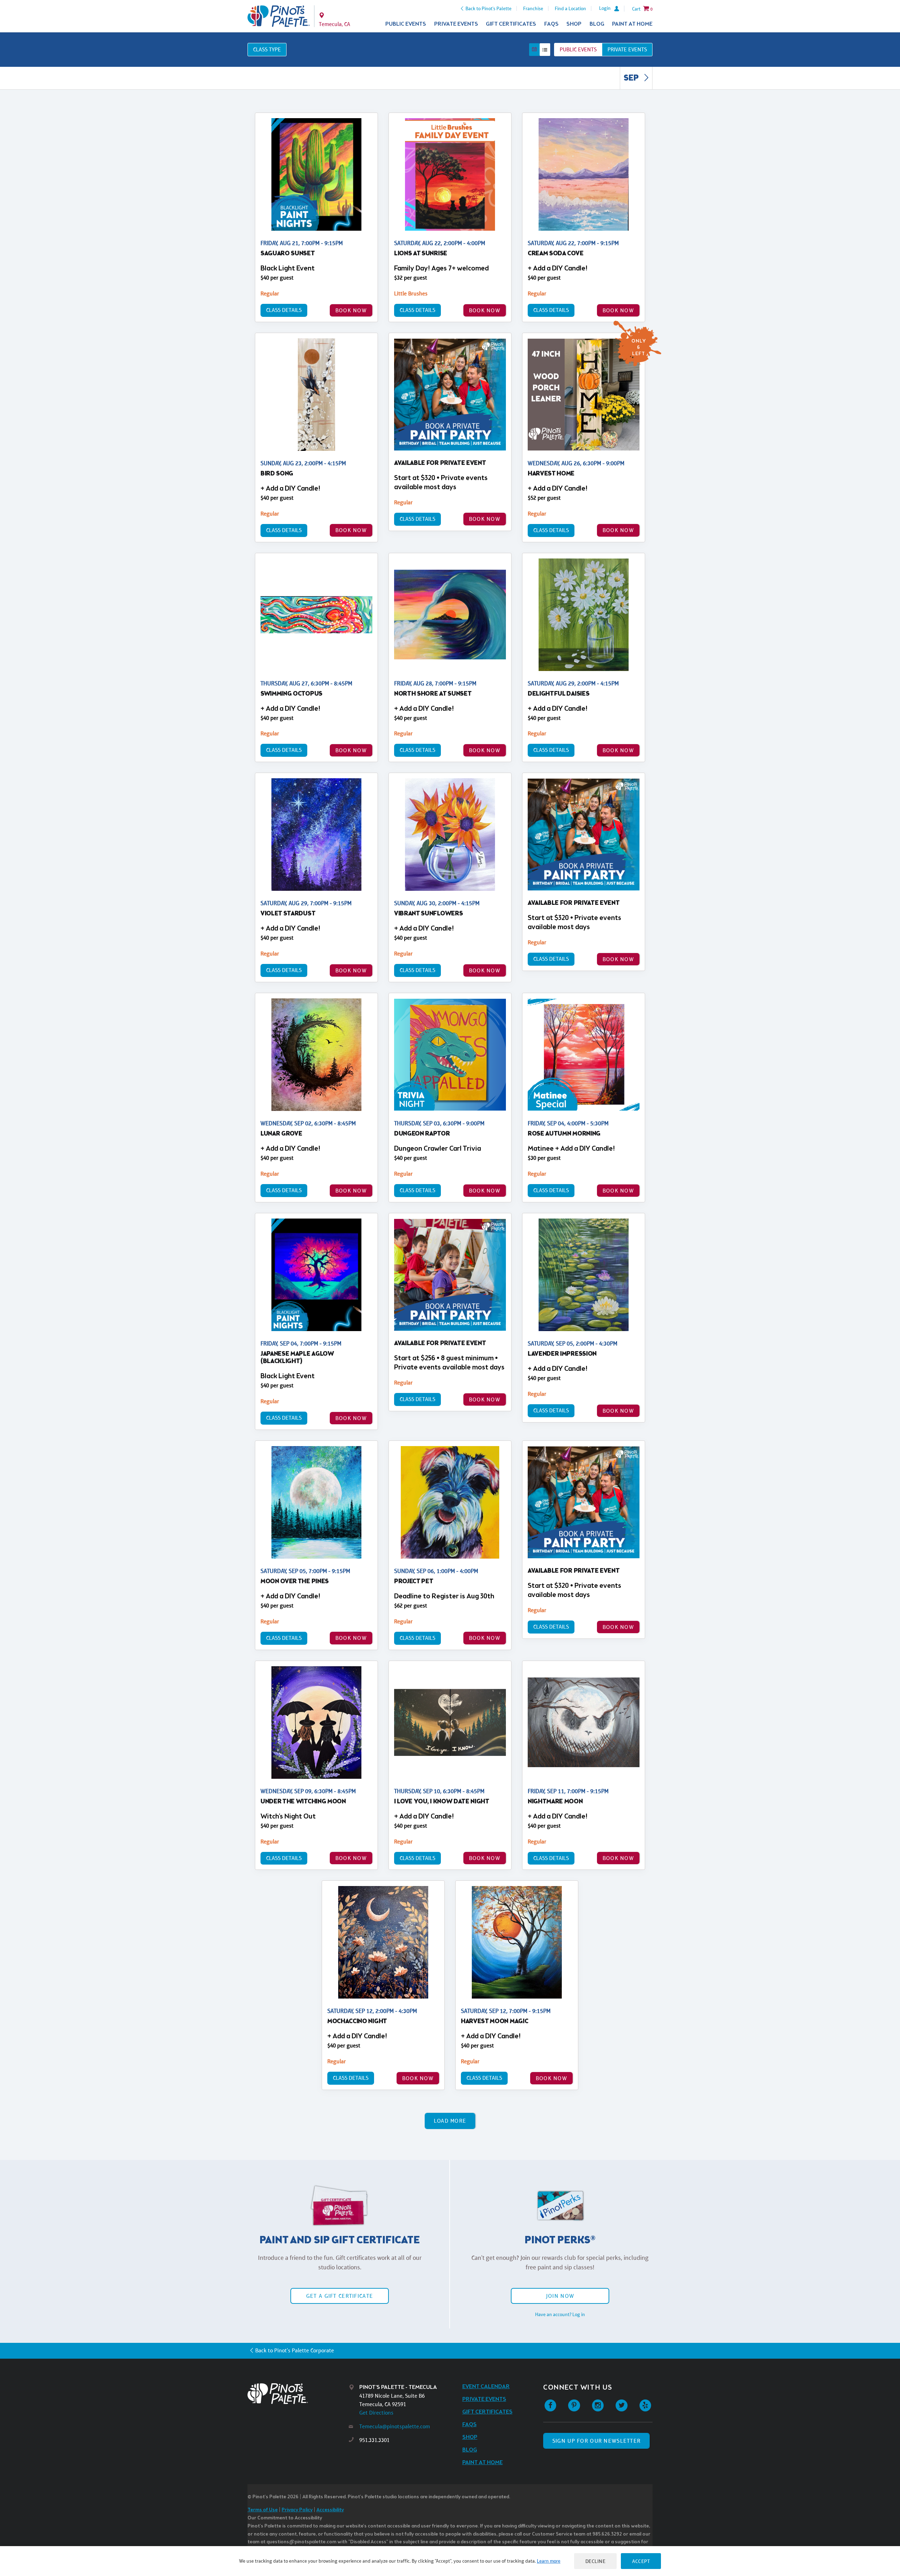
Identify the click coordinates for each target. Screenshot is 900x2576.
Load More (450, 2121)
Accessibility (330, 2510)
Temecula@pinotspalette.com (395, 2426)
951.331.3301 (374, 2440)
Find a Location (570, 8)
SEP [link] (632, 78)
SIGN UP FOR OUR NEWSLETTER (596, 2441)
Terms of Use (263, 2510)
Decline (596, 2561)
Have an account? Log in (560, 2314)
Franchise (533, 8)
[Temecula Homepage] (279, 16)
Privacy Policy (297, 2510)
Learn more (549, 2561)
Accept (641, 2561)
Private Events (456, 24)
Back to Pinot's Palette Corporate (295, 2350)
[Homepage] (298, 2394)
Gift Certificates (511, 24)
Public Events (406, 24)
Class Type (267, 49)
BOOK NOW (351, 310)
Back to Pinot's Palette (488, 8)
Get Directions (376, 2413)
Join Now (560, 2296)
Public (578, 49)
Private (627, 49)
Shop (574, 24)
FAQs (551, 24)
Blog (597, 24)
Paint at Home (632, 24)
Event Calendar (486, 2387)
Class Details (284, 310)
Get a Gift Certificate (340, 2296)
